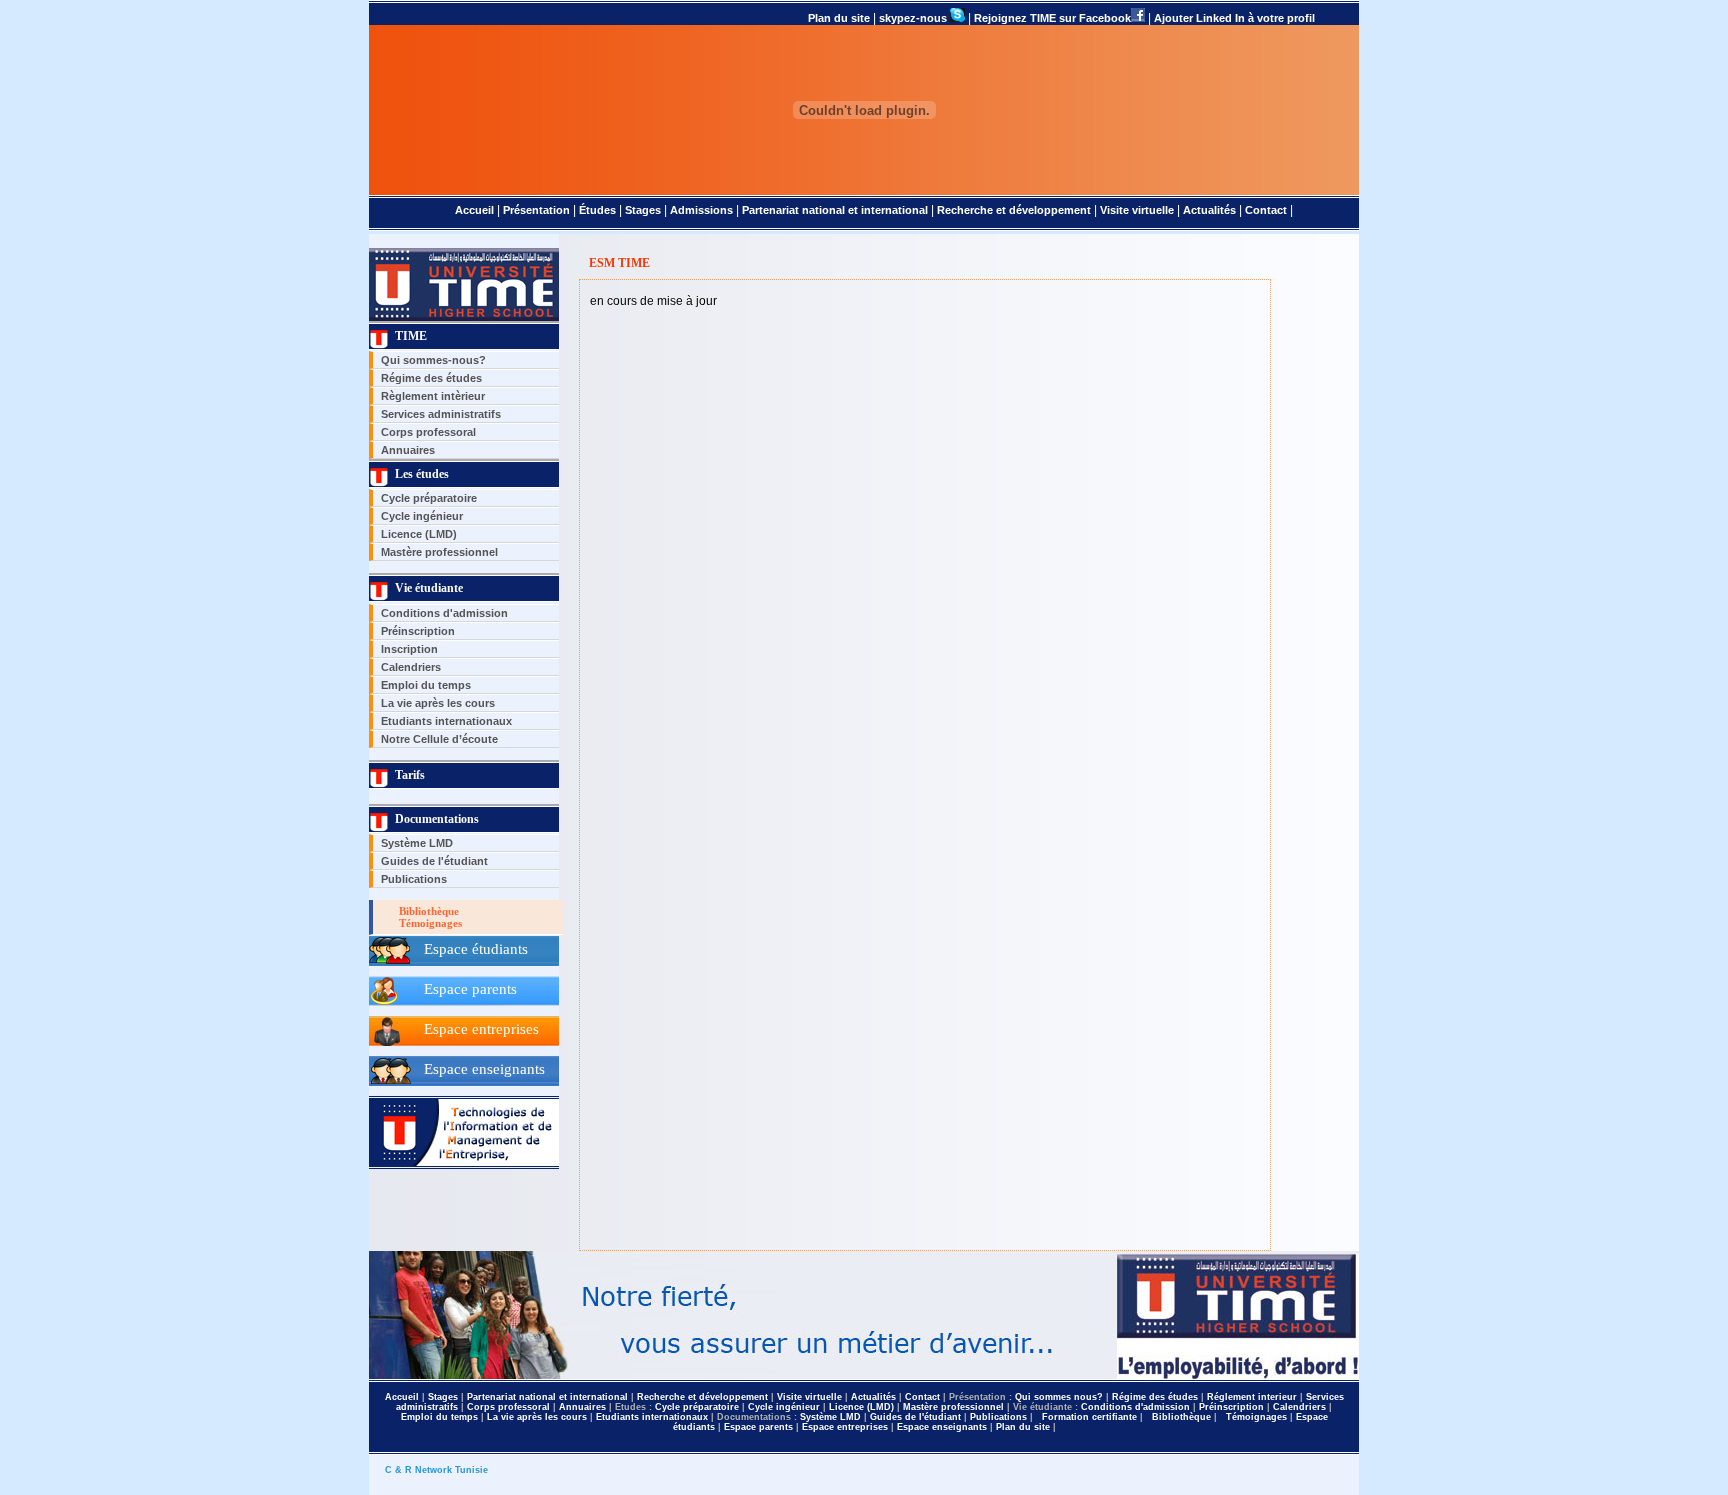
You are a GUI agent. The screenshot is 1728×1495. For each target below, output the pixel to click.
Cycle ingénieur (422, 516)
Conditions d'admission (444, 613)
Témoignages (427, 923)
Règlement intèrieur (433, 396)
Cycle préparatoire (429, 498)
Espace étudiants (476, 949)
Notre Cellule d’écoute (439, 739)
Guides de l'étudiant (434, 861)
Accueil (474, 210)
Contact (1267, 210)
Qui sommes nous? (1060, 1397)
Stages (644, 210)
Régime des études (431, 378)
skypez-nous (914, 18)
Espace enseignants (484, 1069)
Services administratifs (441, 414)
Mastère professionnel (439, 552)
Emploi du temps (426, 685)
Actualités (1211, 210)
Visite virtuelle (1138, 210)
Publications (414, 879)
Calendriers (411, 667)
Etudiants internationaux (446, 721)
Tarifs (407, 775)
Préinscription (418, 631)
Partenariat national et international (835, 210)
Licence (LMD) (419, 534)
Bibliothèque (426, 911)
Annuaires (408, 450)
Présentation (538, 210)
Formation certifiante (1088, 1417)
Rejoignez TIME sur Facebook (1052, 18)
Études (599, 210)
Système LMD (417, 843)
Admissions (703, 210)
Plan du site (840, 18)
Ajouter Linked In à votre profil (1234, 18)
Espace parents (470, 989)
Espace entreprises (481, 1029)
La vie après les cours (438, 703)
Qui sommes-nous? (433, 360)
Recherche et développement (1015, 210)
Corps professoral (428, 432)
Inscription (409, 649)
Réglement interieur (1253, 1397)
